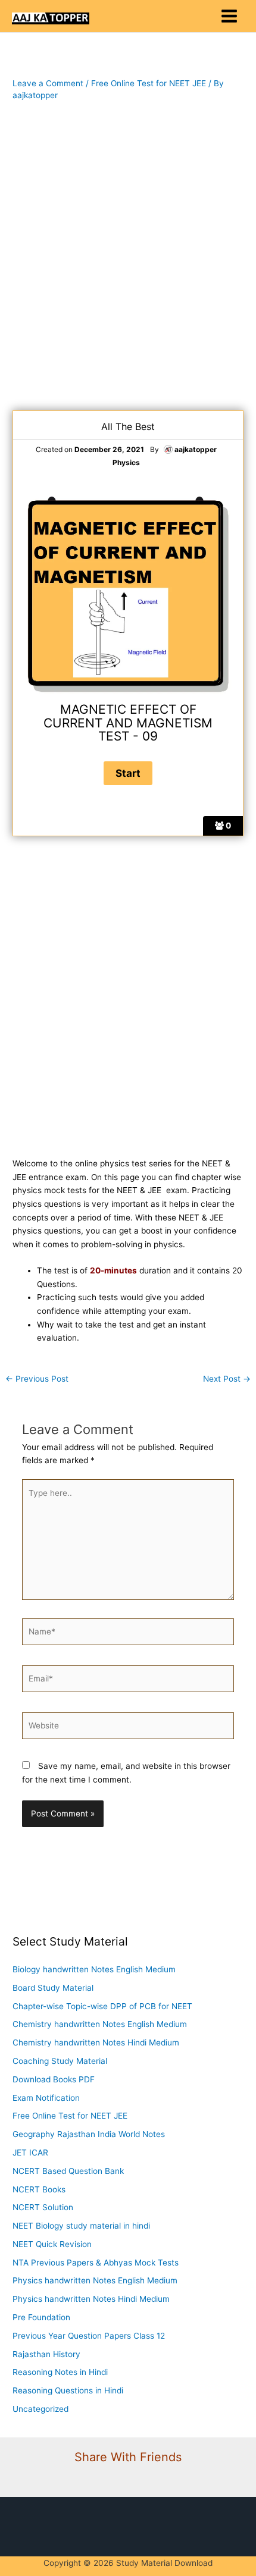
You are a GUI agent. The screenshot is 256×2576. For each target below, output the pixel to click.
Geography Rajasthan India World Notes (89, 2134)
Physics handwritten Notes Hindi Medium (91, 2299)
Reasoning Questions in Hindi (68, 2390)
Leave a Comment (48, 83)
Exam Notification (46, 2098)
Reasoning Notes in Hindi (60, 2372)
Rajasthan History (46, 2354)
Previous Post (37, 1379)
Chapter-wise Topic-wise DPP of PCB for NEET (102, 2006)
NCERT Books (39, 2189)
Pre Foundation (41, 2317)
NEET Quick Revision (52, 2244)
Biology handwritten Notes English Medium (94, 1969)
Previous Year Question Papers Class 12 (89, 2336)
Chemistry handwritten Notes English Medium (100, 2024)
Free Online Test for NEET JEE (149, 83)
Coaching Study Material (60, 2061)
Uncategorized (40, 2409)
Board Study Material (53, 1988)
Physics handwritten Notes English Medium (95, 2280)
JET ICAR (30, 2153)
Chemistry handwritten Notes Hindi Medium (96, 2042)
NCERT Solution (43, 2207)
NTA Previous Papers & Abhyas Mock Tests (96, 2263)
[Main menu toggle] (230, 16)
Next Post (227, 1379)
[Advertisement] (128, 256)
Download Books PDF (54, 2079)
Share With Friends (128, 2457)
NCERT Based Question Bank (68, 2171)
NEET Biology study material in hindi (81, 2226)
